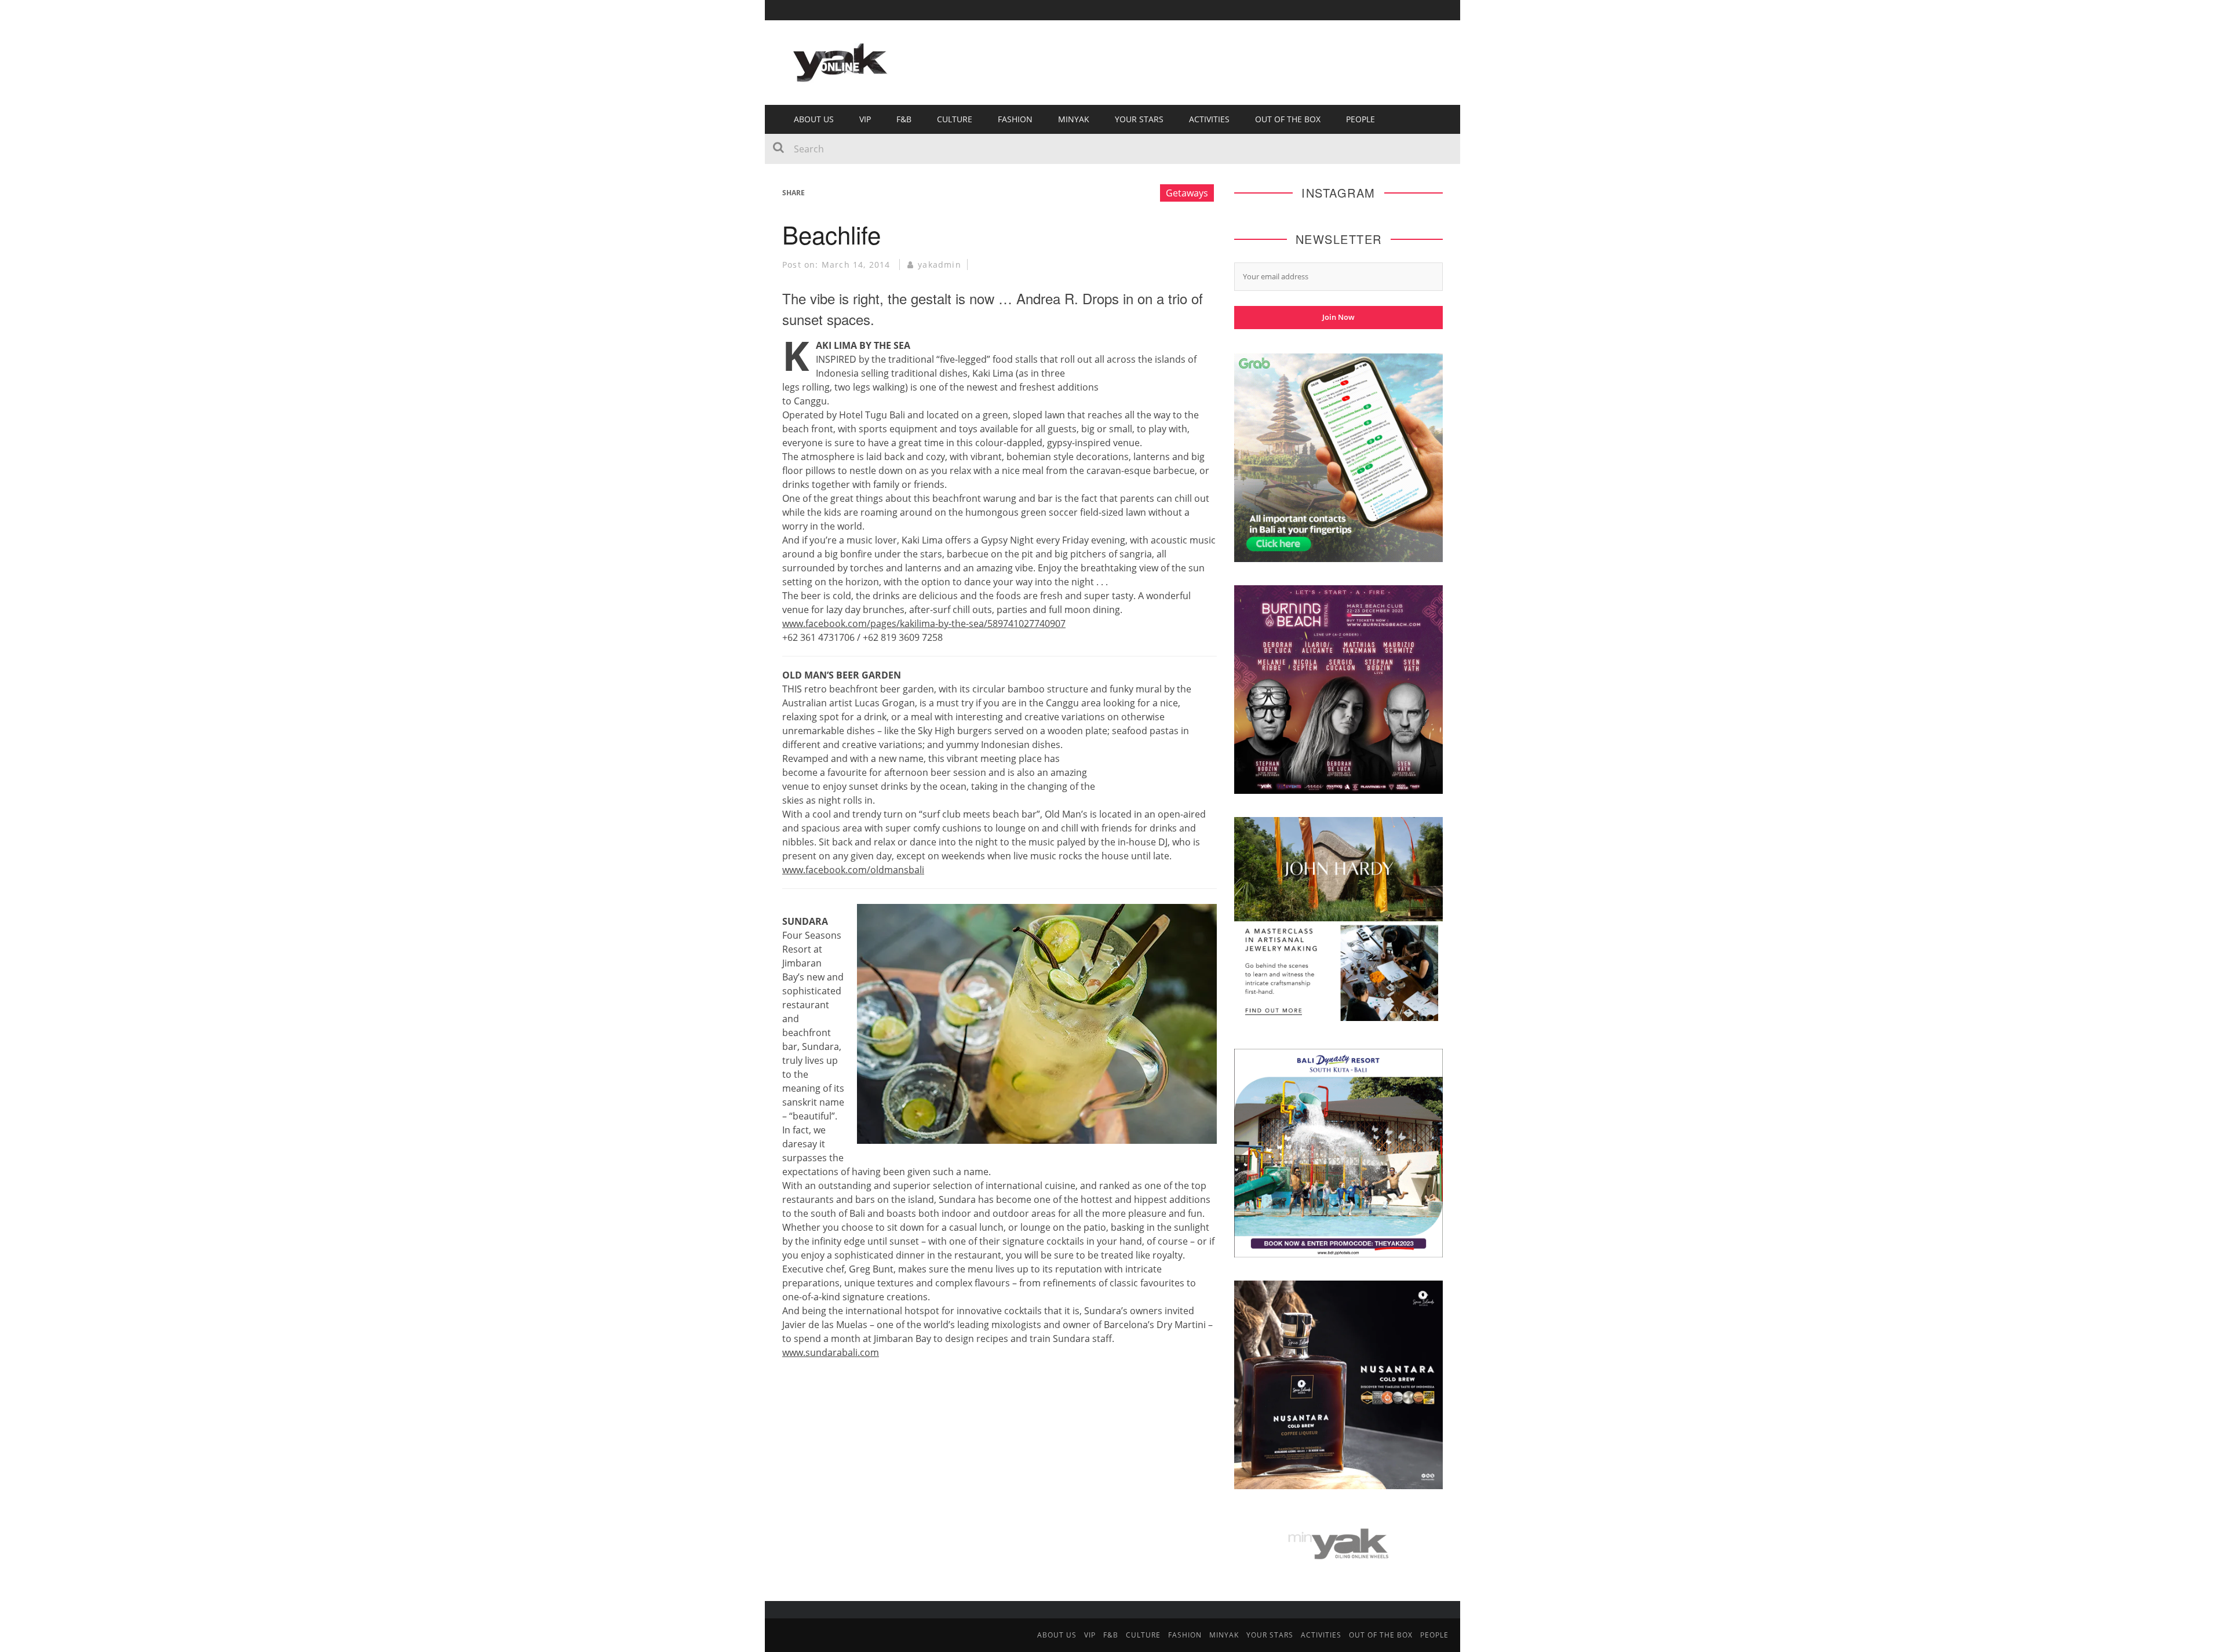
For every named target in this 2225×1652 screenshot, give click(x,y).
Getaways (1187, 193)
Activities (1209, 119)
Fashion (1015, 119)
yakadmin (940, 265)
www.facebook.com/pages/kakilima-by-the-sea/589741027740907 (924, 623)
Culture (955, 119)
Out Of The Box (1288, 119)
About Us (814, 119)
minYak (1074, 119)
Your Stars (1139, 119)
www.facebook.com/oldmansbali (853, 870)
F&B (904, 119)
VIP (865, 119)
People (1360, 119)
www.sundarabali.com (831, 1352)
